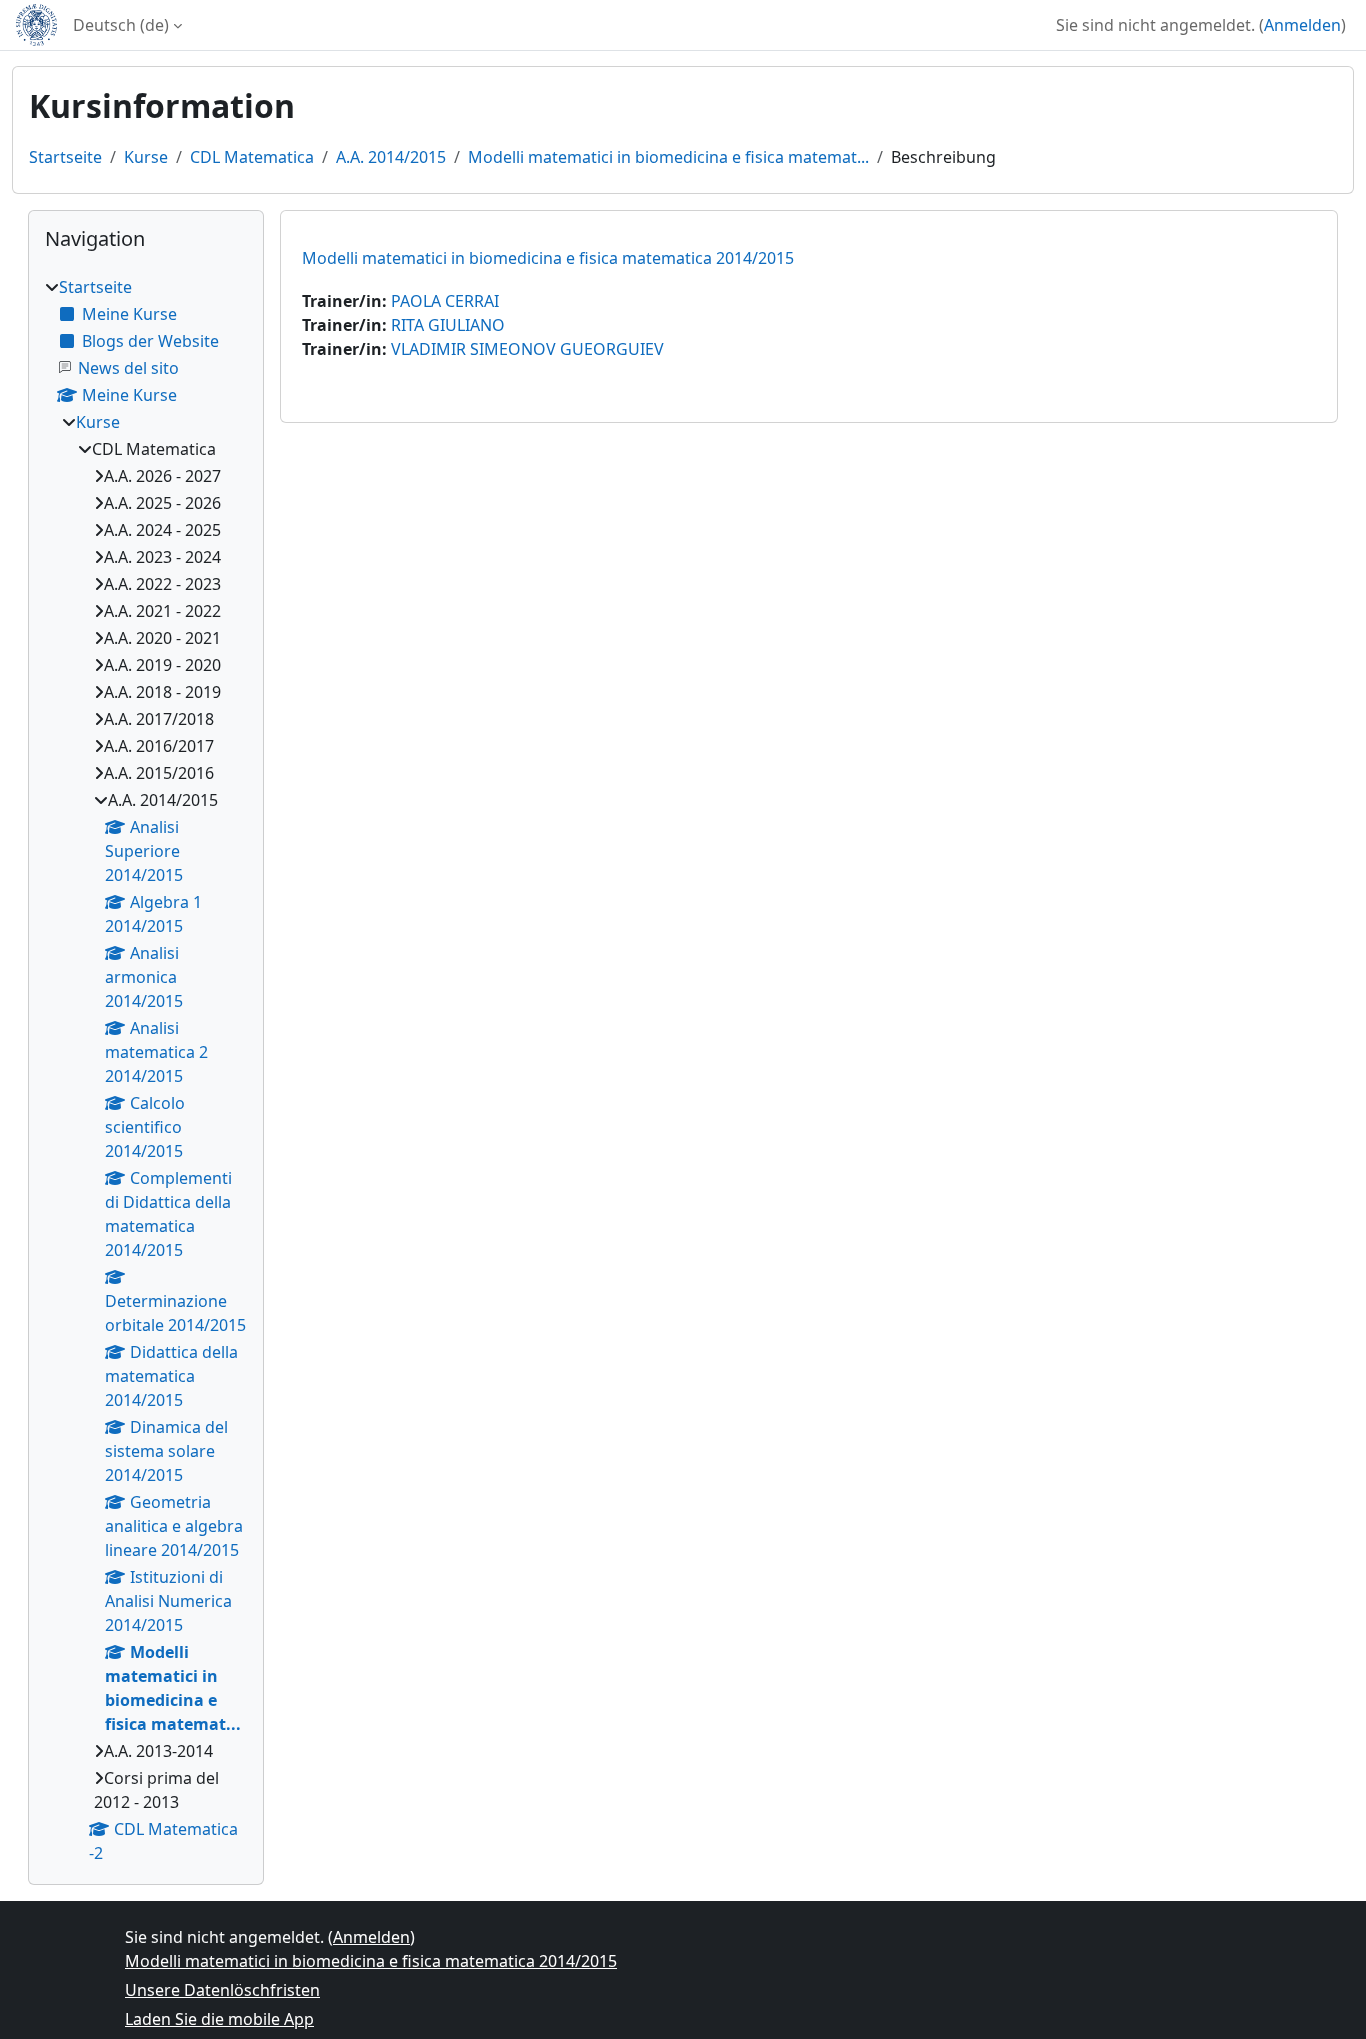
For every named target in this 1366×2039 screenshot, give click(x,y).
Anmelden (1302, 25)
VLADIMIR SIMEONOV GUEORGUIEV (527, 349)
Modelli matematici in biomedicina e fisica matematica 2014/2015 (548, 258)
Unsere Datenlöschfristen (222, 1990)
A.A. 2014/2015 (391, 157)
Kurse (146, 157)
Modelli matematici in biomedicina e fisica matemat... (668, 157)
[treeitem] (146, 1070)
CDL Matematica (252, 157)
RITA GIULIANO (448, 325)
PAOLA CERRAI (445, 301)
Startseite (65, 157)
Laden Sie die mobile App (219, 2019)
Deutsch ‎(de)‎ (121, 25)
